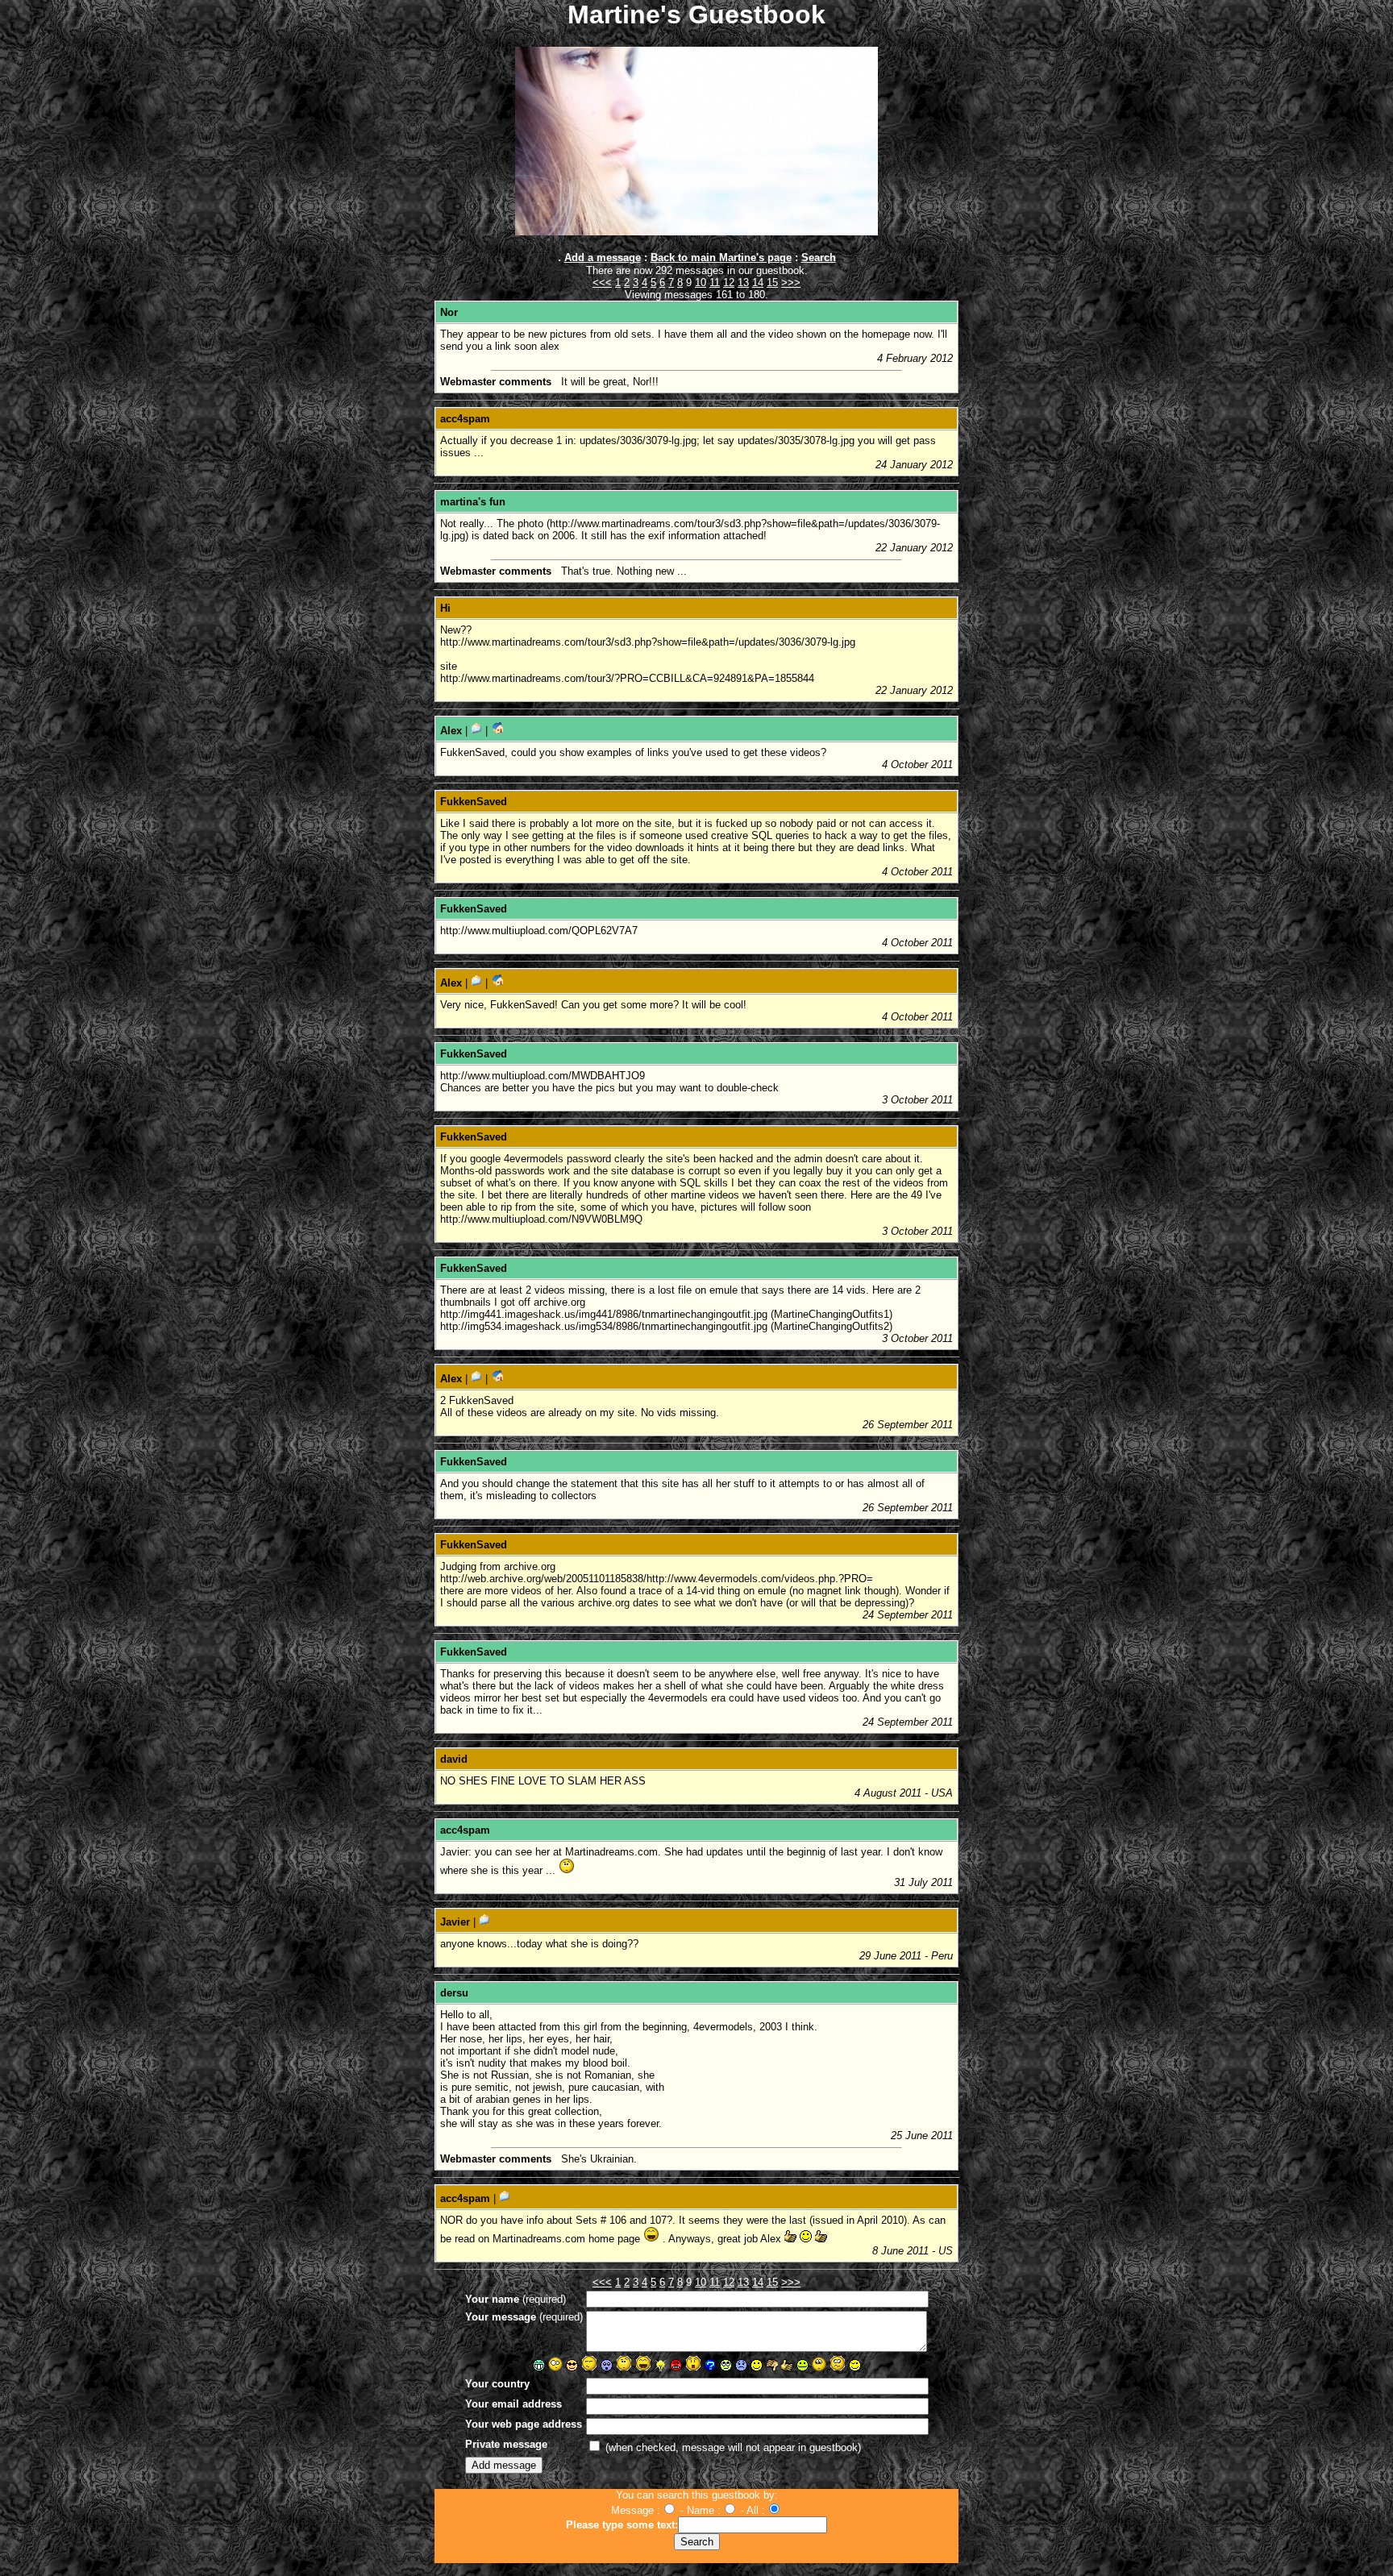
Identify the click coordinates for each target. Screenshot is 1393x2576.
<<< (602, 283)
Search (819, 258)
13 (743, 283)
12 (729, 283)
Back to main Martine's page (721, 258)
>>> (791, 283)
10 (701, 283)
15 (772, 283)
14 (758, 283)
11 (715, 283)
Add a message (603, 258)
